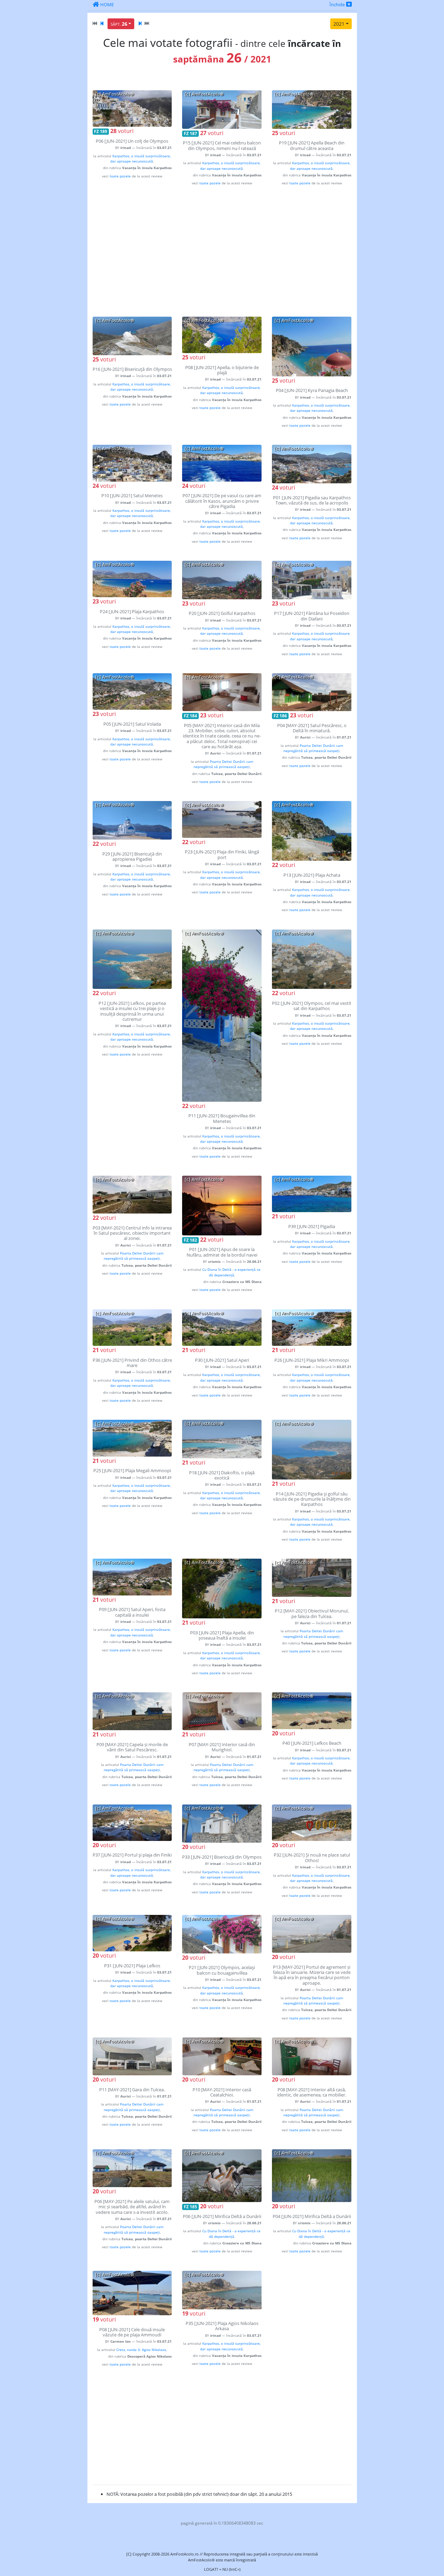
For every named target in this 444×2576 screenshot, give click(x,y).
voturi (122, 131)
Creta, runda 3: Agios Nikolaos (141, 2350)
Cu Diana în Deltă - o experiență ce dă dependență (231, 1272)
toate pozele (120, 176)
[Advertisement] (222, 251)
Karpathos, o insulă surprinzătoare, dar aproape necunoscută (140, 159)
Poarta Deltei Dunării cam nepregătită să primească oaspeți (223, 764)
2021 (339, 24)
